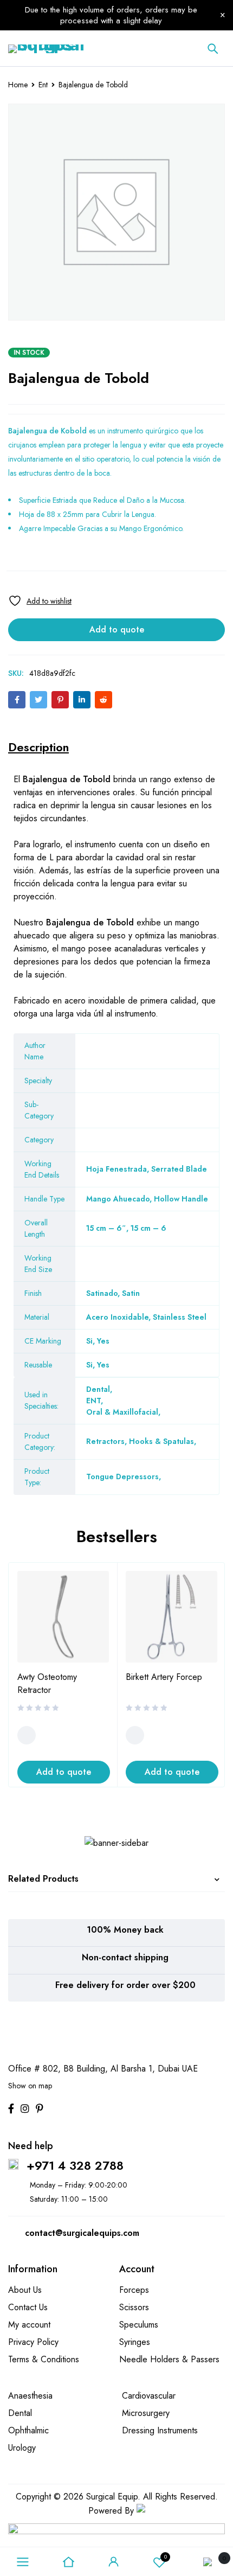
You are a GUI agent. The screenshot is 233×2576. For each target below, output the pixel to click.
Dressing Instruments (160, 2430)
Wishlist (166, 2557)
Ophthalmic (28, 2430)
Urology (22, 2448)
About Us (25, 2290)
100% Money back (125, 1930)
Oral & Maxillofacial (122, 1412)
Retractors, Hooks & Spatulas (140, 1441)
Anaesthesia (30, 2396)
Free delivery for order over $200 (125, 1985)
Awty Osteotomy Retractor (47, 1683)
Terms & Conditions (44, 2359)
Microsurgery (146, 2413)
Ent (43, 85)
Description (38, 747)
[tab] (38, 747)
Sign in (114, 2562)
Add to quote (117, 629)
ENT (93, 1401)
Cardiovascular (149, 2396)
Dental (98, 1389)
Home (18, 85)
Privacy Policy (33, 2342)
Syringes (135, 2342)
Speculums (139, 2325)
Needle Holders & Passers (169, 2359)
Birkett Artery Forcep (164, 1677)
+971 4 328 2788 (75, 2165)
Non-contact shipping (125, 1957)
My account (29, 2325)
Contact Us (28, 2307)
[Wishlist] (40, 601)
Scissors (134, 2307)
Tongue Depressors (122, 1476)
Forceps (134, 2290)
